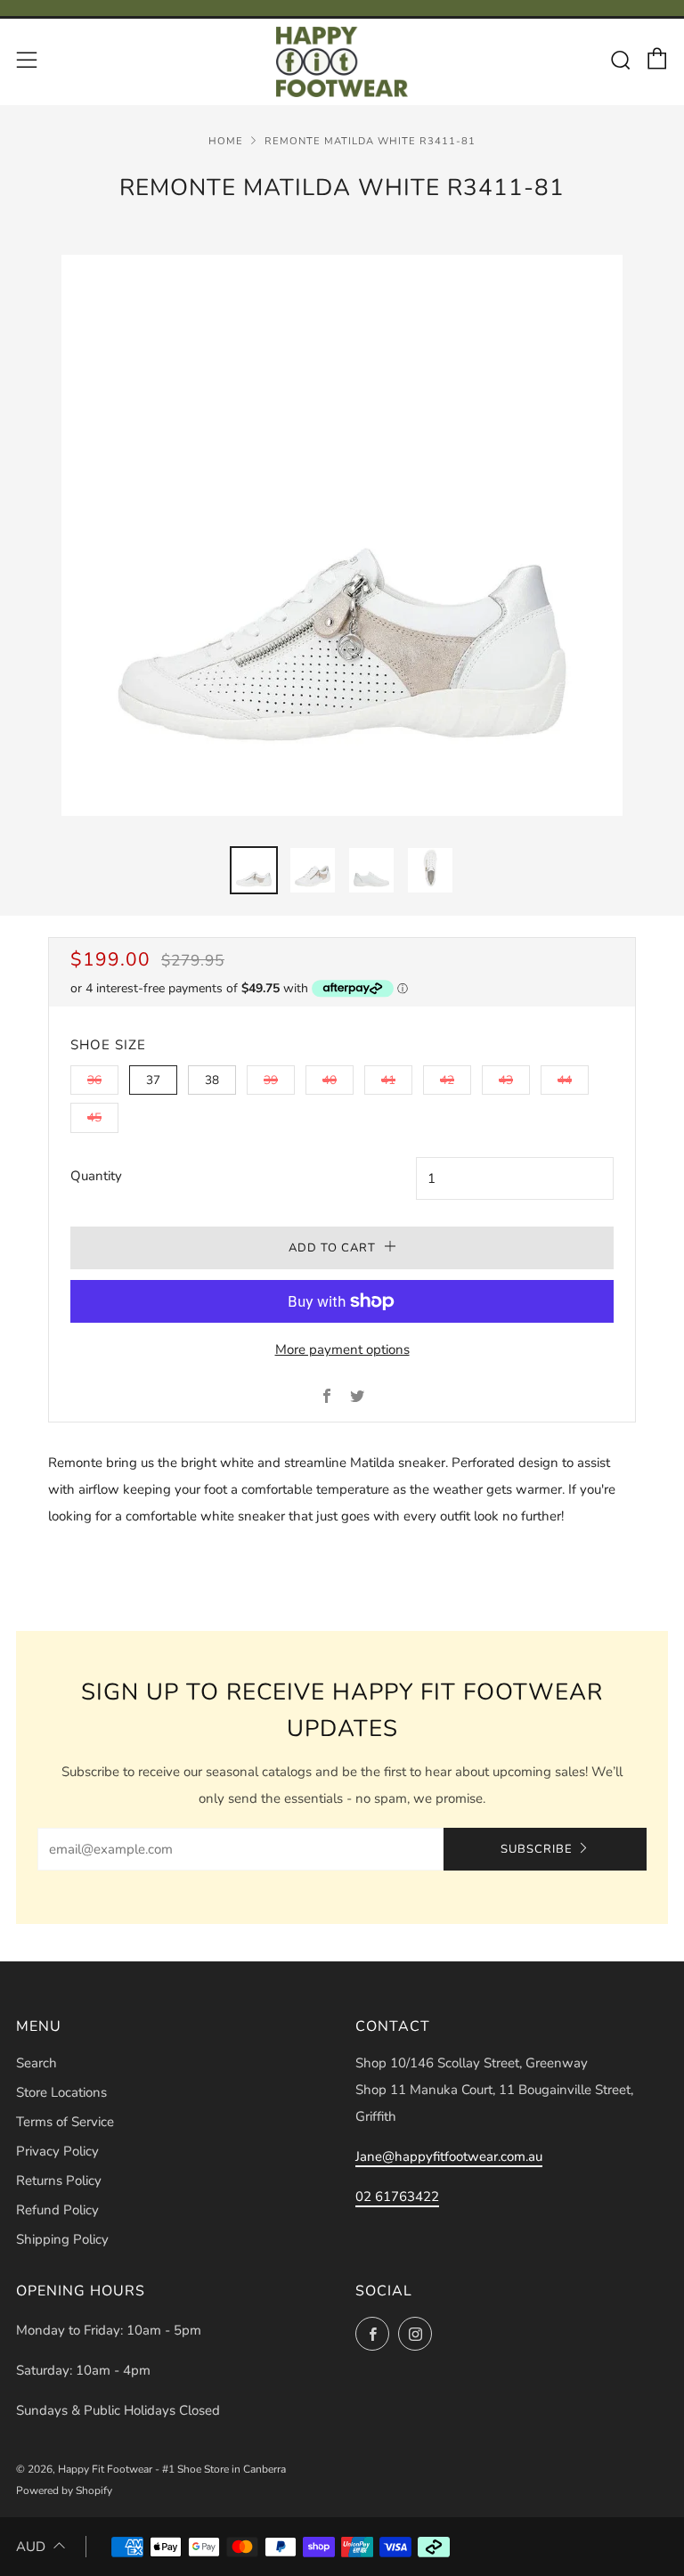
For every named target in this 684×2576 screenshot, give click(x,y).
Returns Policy (59, 2181)
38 (212, 1080)
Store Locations (61, 2092)
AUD (31, 2547)
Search (37, 2063)
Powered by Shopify (64, 2490)
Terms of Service (65, 2122)
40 (330, 1080)
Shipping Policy (62, 2239)
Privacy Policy (57, 2151)
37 (153, 1080)
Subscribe (537, 1849)
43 (506, 1080)
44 (565, 1080)
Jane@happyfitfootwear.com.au (449, 2156)
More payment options (342, 1349)
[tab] (254, 870)
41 (388, 1080)
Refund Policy (57, 2210)
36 (94, 1080)
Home (226, 141)
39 (271, 1080)
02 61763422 (397, 2197)
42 (447, 1080)
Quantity (96, 1176)
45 (94, 1117)
